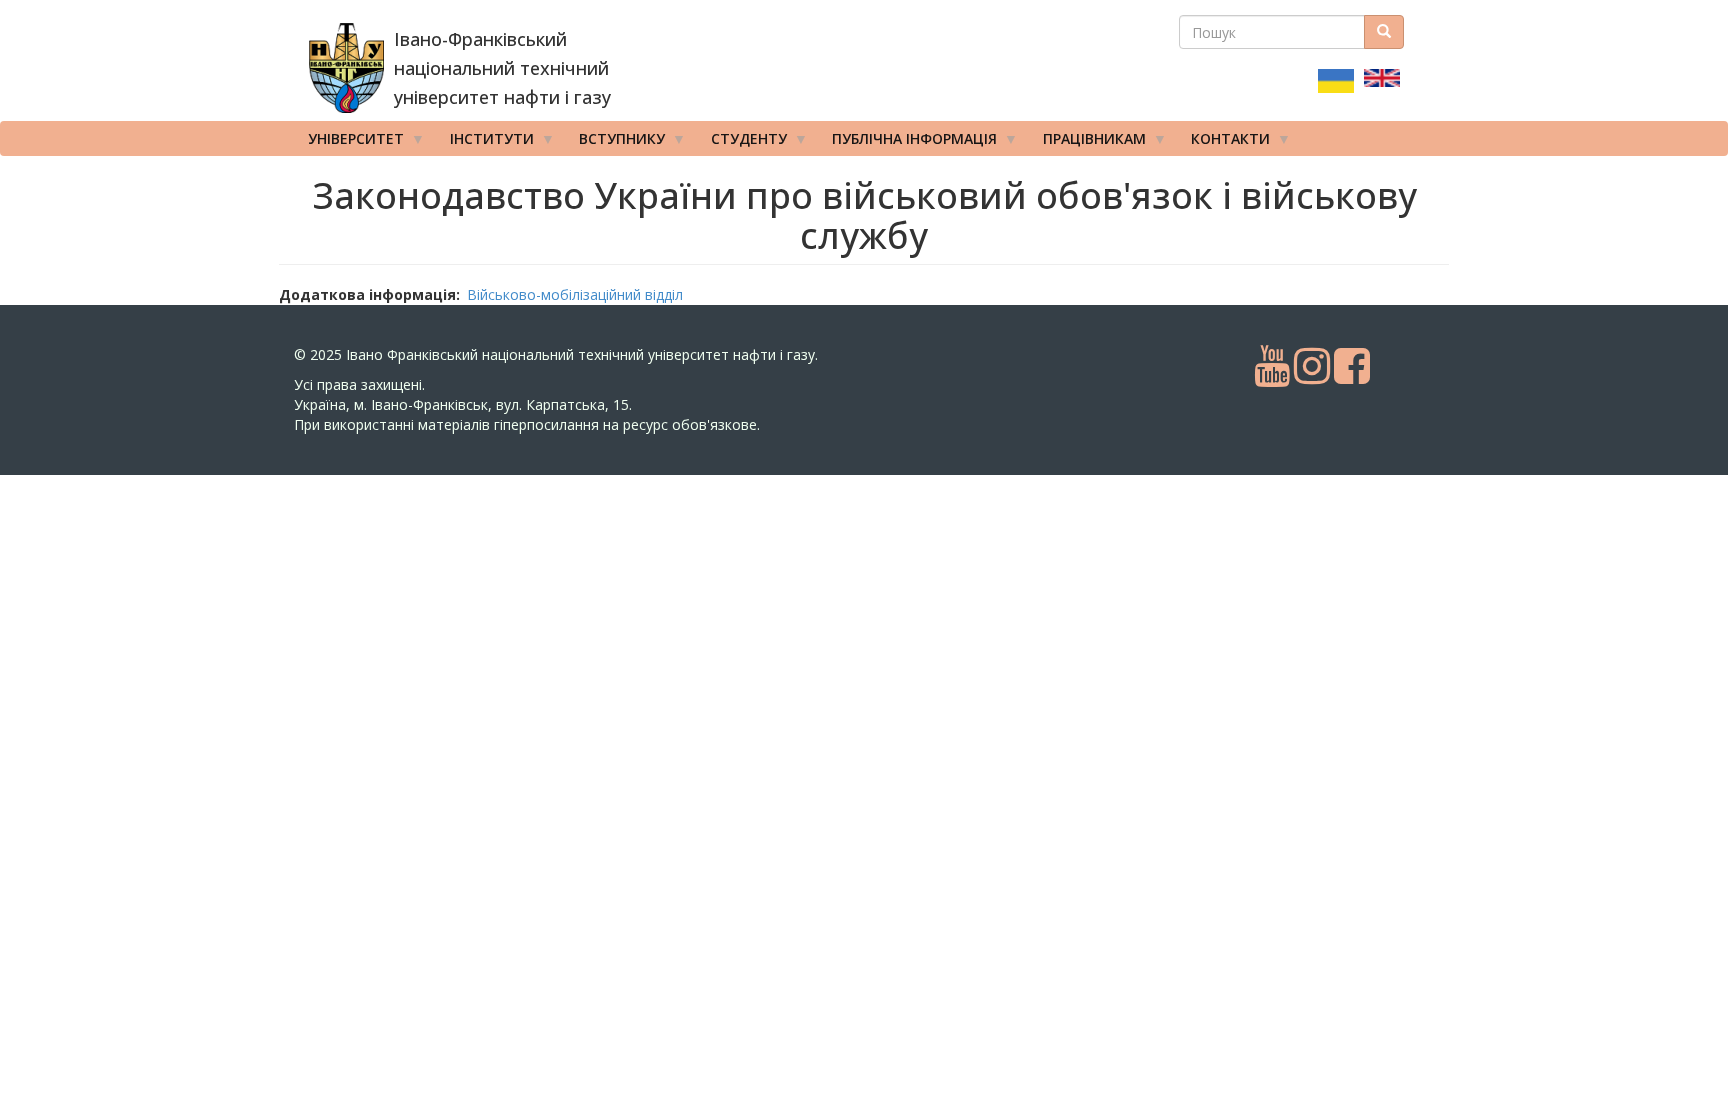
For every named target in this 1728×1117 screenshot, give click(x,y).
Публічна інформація (907, 142)
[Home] (346, 68)
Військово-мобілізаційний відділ (575, 294)
